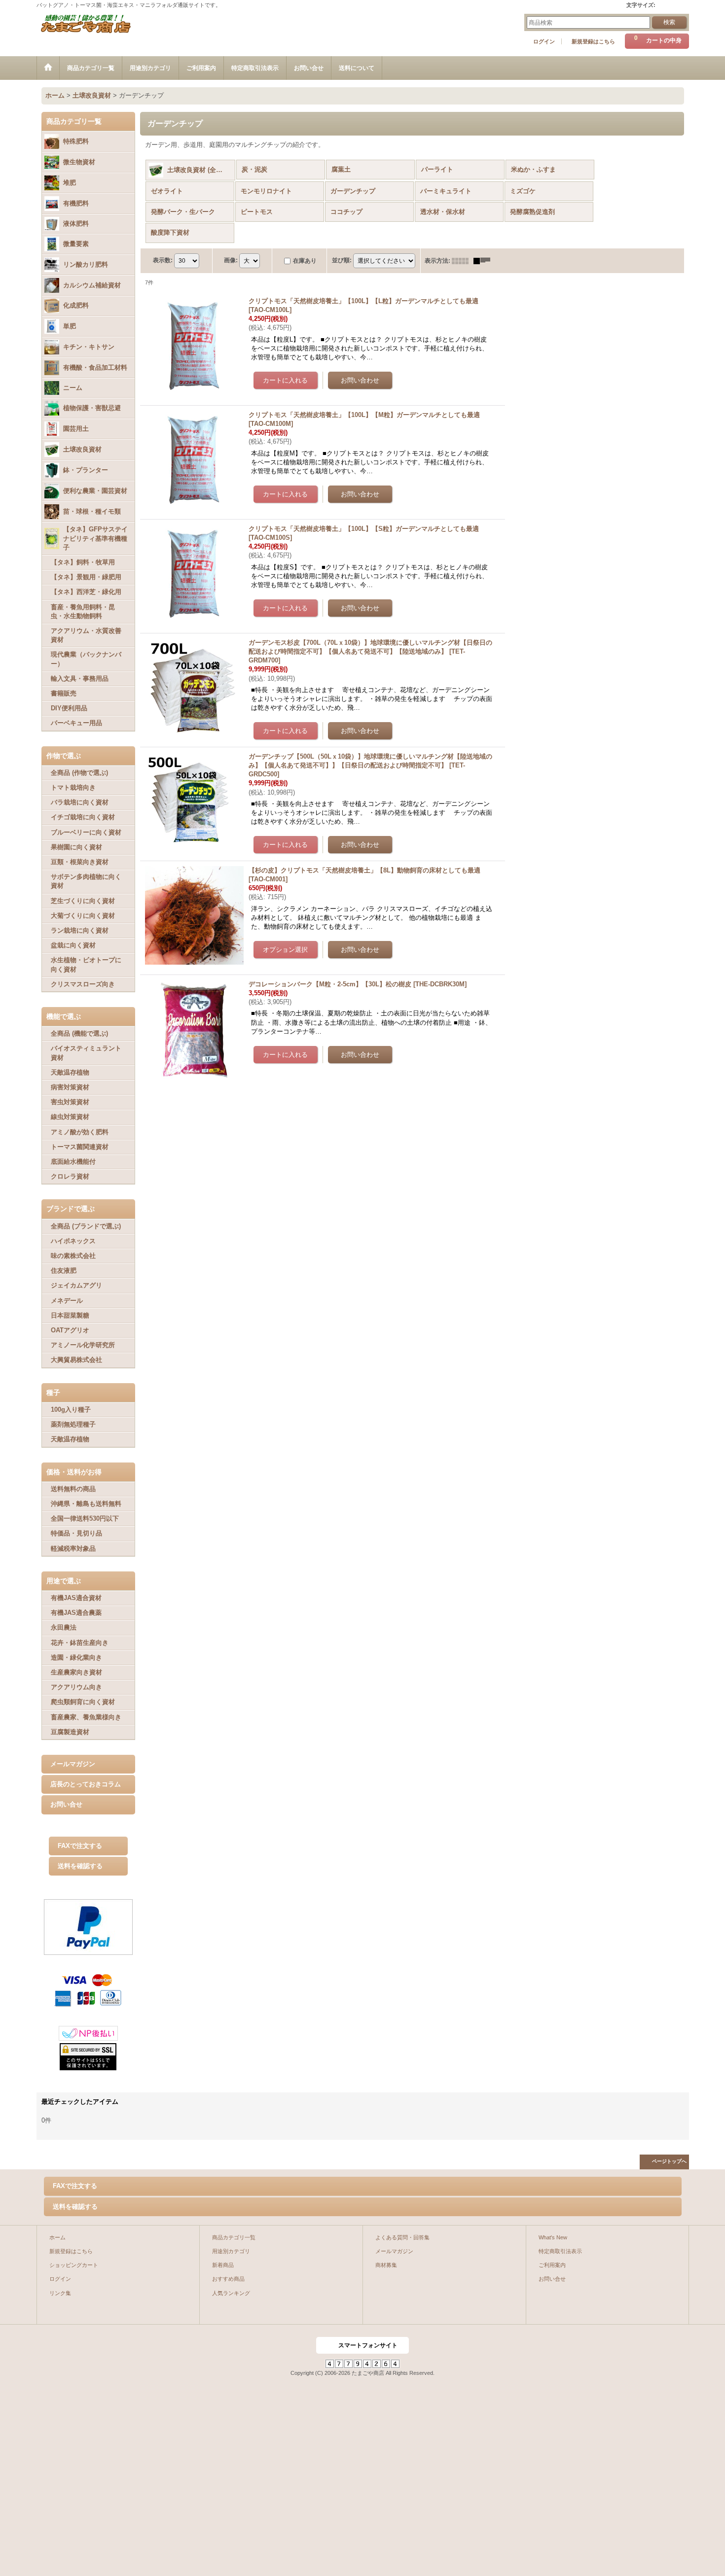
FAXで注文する (80, 1846)
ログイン (544, 41)
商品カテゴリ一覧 (234, 2237)
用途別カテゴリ (231, 2251)
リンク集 (60, 2293)
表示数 (163, 260)
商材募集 (386, 2265)
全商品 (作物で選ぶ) (79, 773)
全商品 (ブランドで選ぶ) (86, 1226)
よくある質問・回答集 (402, 2237)
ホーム (57, 2237)
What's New (553, 2237)
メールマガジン (73, 1764)
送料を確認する (80, 1866)
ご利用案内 (552, 2265)
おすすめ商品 (228, 2279)
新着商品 (223, 2265)
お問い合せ (66, 1804)
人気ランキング (231, 2293)
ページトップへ (669, 2161)
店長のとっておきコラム (86, 1784)
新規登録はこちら (593, 41)
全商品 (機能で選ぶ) (79, 1033)
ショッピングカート (74, 2265)
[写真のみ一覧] (463, 261)
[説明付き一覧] (484, 261)
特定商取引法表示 (560, 2251)
